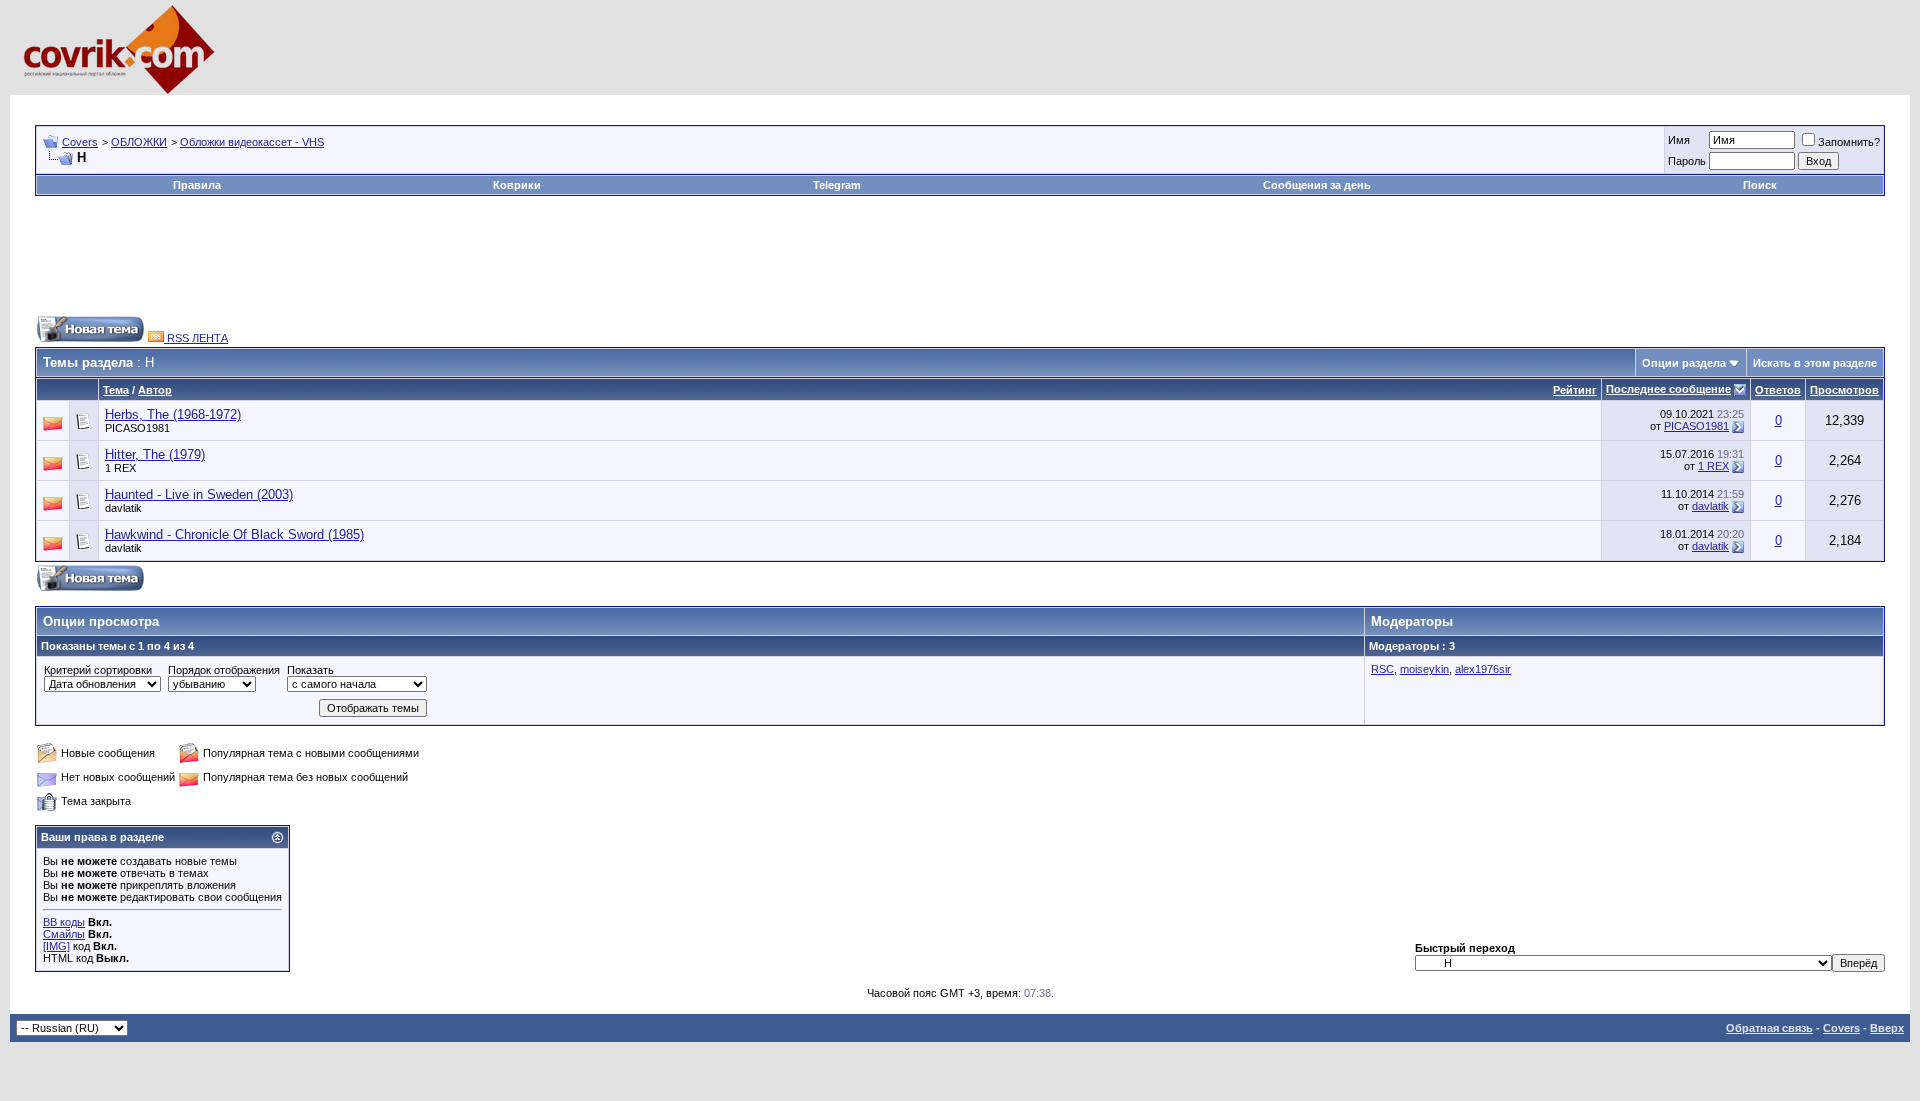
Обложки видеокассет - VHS (252, 142)
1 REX (120, 468)
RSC (1382, 669)
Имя (1679, 140)
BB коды (64, 922)
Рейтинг (1575, 390)
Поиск (1760, 185)
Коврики (517, 185)
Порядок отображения (224, 670)
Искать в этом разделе (1815, 363)
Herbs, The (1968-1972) (173, 414)
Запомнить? (1849, 142)
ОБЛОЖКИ (139, 142)
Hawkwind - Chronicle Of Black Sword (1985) (234, 534)
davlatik (123, 508)
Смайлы (64, 934)
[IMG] (56, 946)
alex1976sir (1483, 669)
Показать (310, 670)
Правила (197, 185)
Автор (155, 390)
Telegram (837, 185)
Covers (80, 142)
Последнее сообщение (1668, 389)
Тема (116, 390)
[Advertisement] (399, 102)
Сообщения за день (1317, 185)
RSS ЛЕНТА (196, 338)
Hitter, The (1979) (155, 454)
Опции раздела (1684, 363)
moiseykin (1424, 669)
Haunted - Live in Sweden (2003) (199, 494)
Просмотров (1844, 390)
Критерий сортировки (98, 670)
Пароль (1687, 161)
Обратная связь (1769, 1028)
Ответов (1778, 390)
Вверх (1887, 1028)
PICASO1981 (137, 428)
